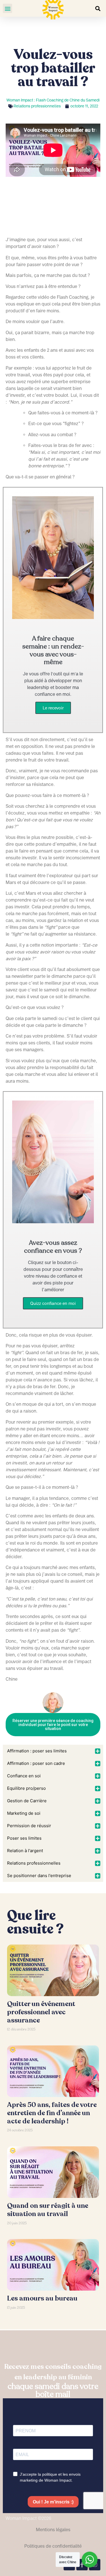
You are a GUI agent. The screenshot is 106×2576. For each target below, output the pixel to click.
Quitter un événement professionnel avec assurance (41, 2012)
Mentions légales (53, 2530)
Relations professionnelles (37, 106)
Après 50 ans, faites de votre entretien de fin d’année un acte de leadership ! (52, 2113)
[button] (7, 8)
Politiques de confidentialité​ (53, 2546)
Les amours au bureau (42, 2298)
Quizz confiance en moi (53, 1303)
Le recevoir (53, 708)
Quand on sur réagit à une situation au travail (48, 2210)
